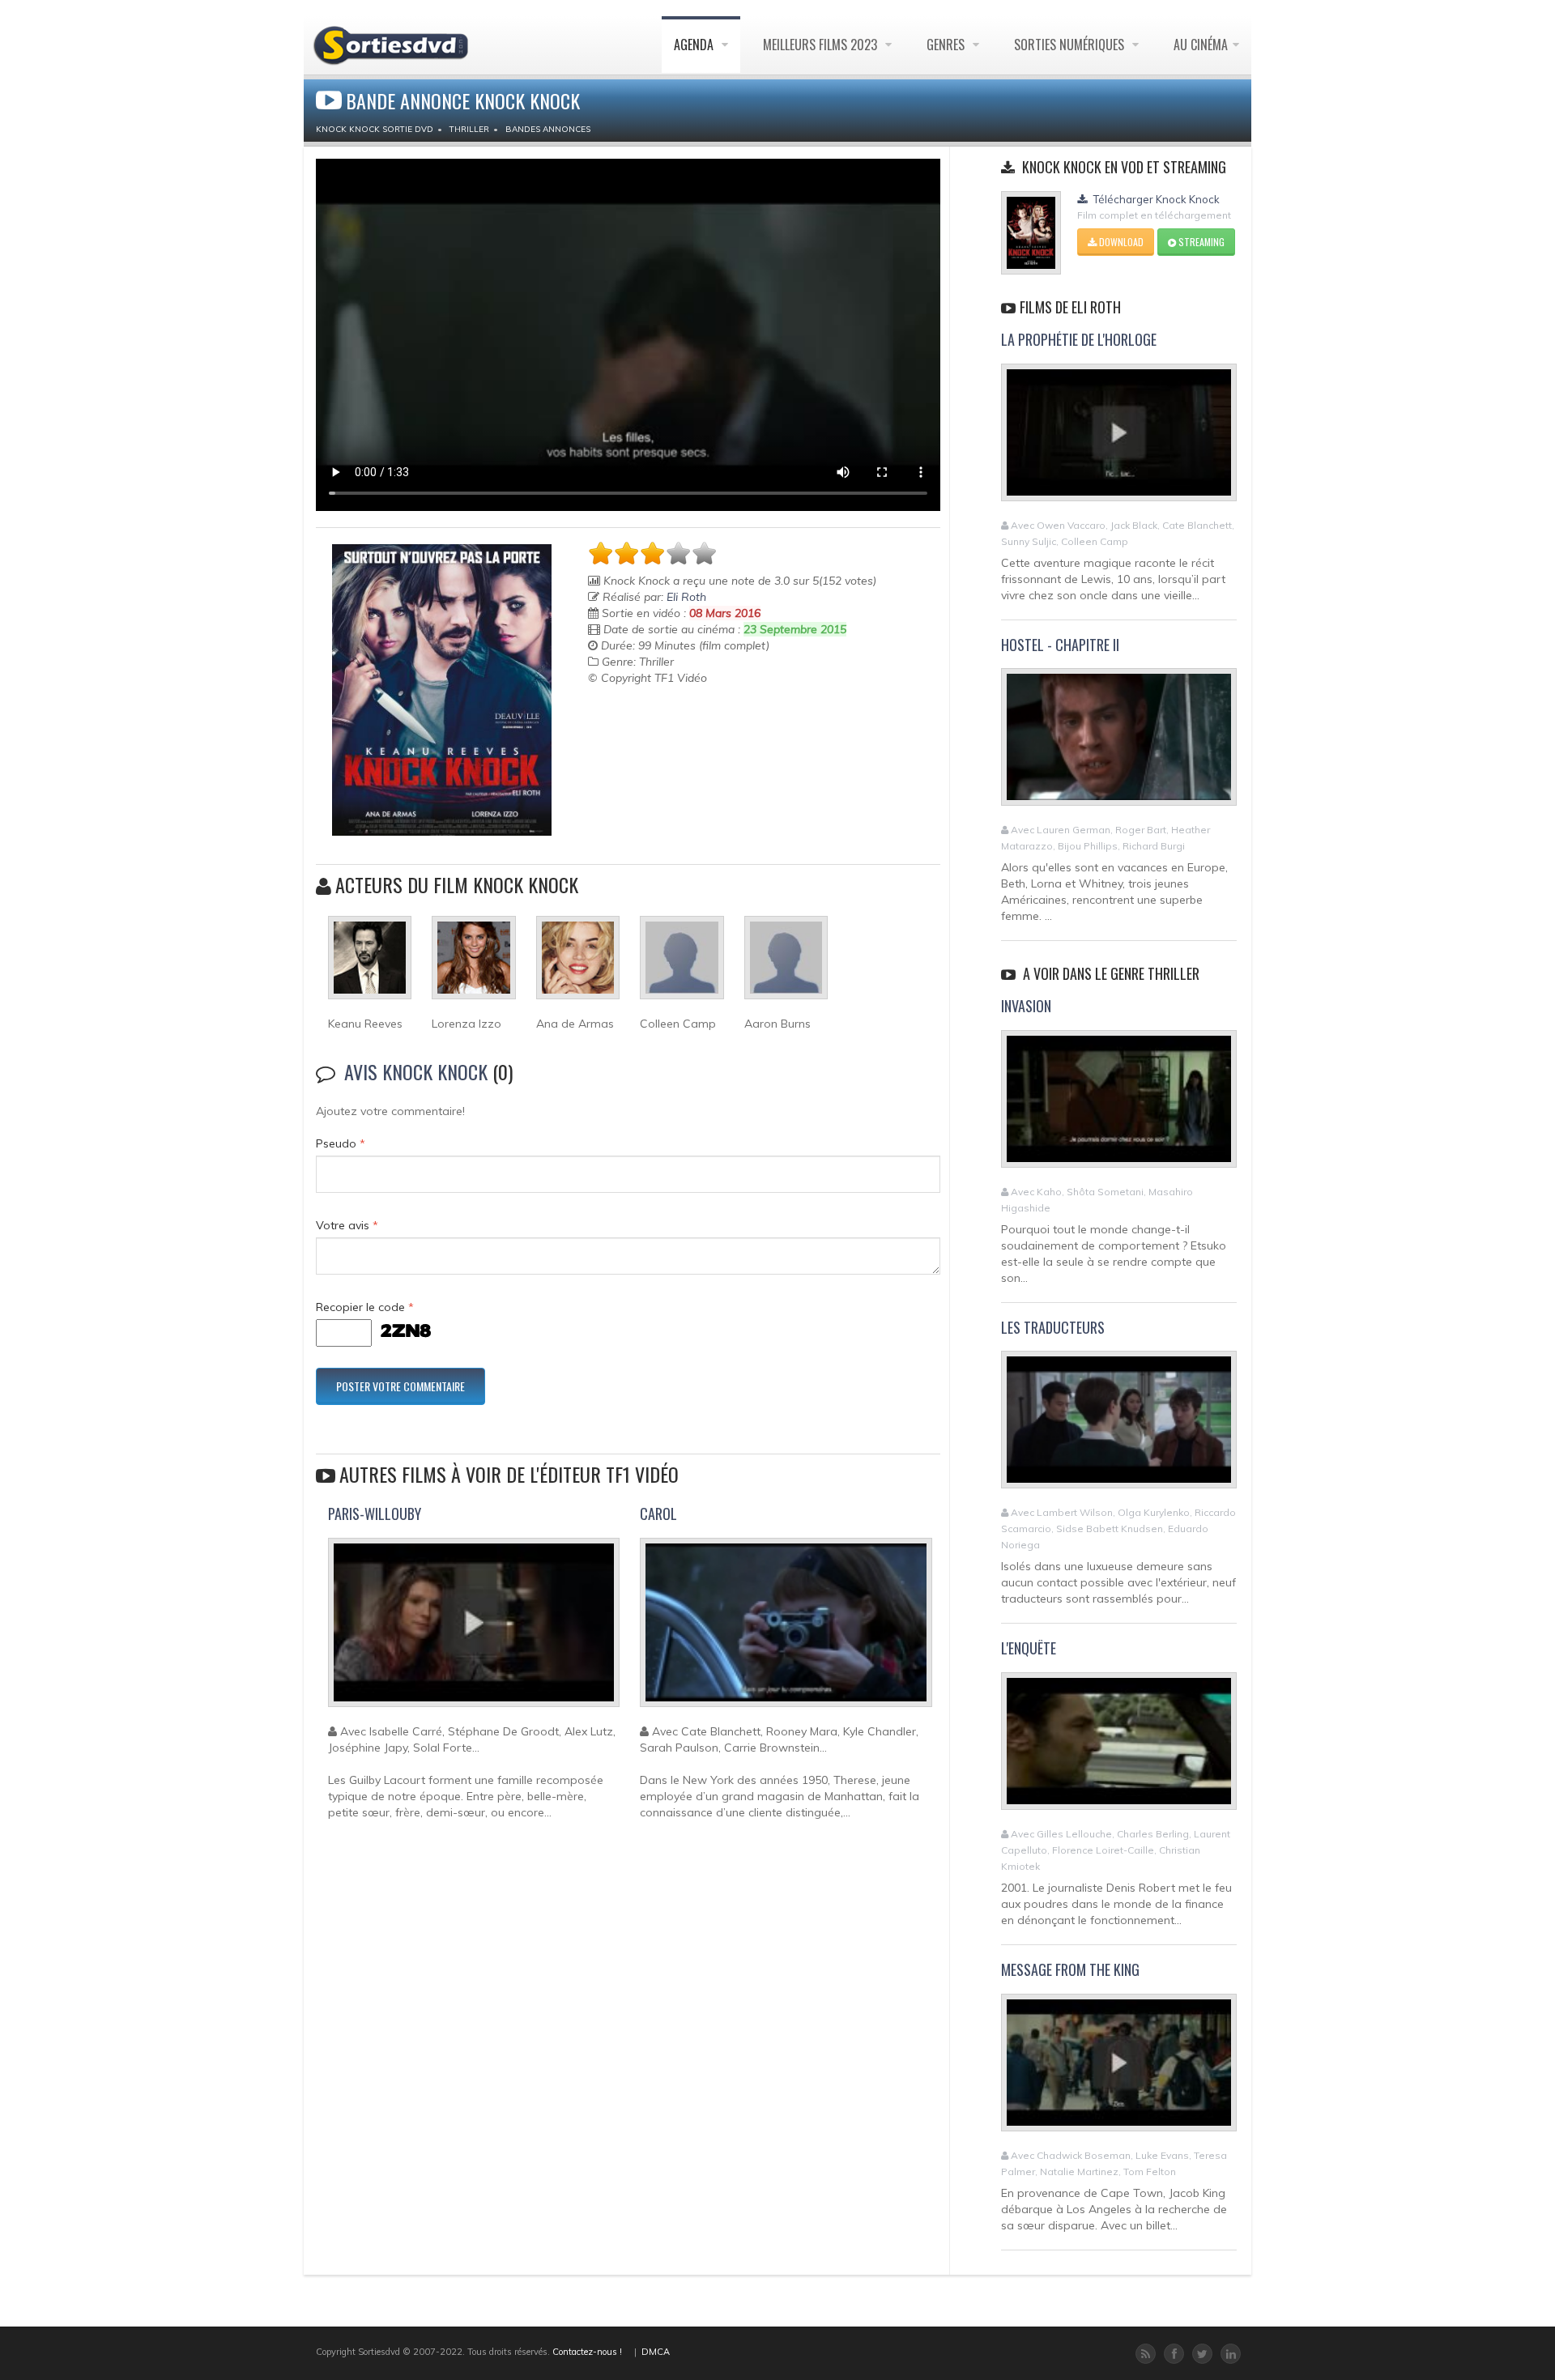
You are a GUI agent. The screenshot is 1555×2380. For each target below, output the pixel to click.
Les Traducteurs (1053, 1327)
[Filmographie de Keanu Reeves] (370, 964)
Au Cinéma (1201, 45)
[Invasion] (1119, 1105)
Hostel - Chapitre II (1060, 645)
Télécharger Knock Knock (1155, 199)
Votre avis (347, 1225)
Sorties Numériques (1071, 45)
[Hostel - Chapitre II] (1119, 744)
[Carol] (786, 1629)
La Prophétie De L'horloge (1079, 339)
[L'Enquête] (1119, 1748)
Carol (658, 1514)
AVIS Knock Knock (416, 1071)
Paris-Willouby (375, 1514)
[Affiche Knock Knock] (442, 690)
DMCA (656, 2352)
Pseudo (341, 1143)
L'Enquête (1029, 1648)
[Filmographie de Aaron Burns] (786, 964)
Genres (947, 45)
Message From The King (1070, 1969)
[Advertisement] (683, 726)
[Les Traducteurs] (1119, 1427)
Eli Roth (686, 597)
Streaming (1200, 242)
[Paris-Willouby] (474, 1629)
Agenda (695, 45)
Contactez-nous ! (587, 2352)
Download (1120, 242)
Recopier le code (365, 1307)
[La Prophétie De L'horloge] (1119, 439)
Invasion (1026, 1006)
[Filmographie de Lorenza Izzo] (473, 964)
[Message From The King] (1119, 2069)
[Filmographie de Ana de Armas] (578, 964)
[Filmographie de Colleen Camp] (682, 964)
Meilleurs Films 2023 (822, 45)
